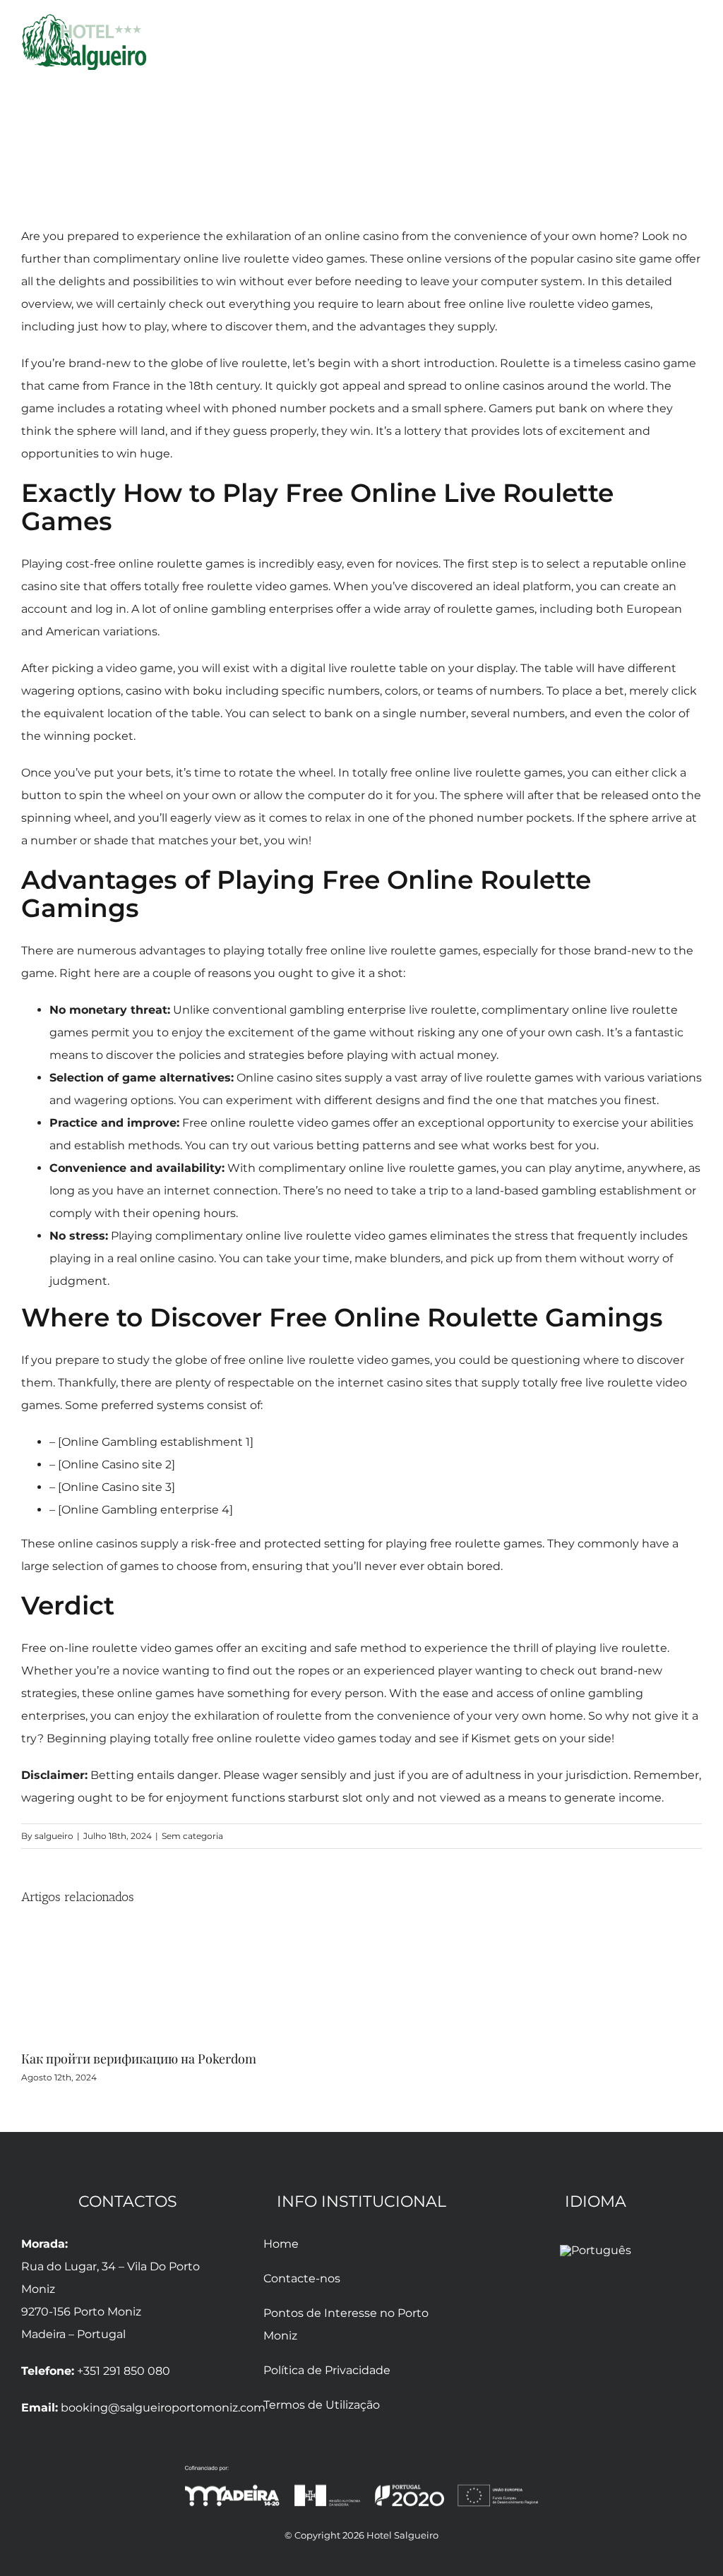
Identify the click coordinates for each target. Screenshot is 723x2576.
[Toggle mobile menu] (696, 45)
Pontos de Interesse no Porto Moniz (346, 2324)
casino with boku (174, 691)
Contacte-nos (302, 2278)
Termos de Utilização (322, 2405)
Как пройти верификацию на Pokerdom (139, 2059)
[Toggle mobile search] (671, 45)
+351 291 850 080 (124, 2371)
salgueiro (54, 1836)
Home (281, 2244)
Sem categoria (192, 1836)
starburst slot (325, 1798)
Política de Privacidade (327, 2370)
